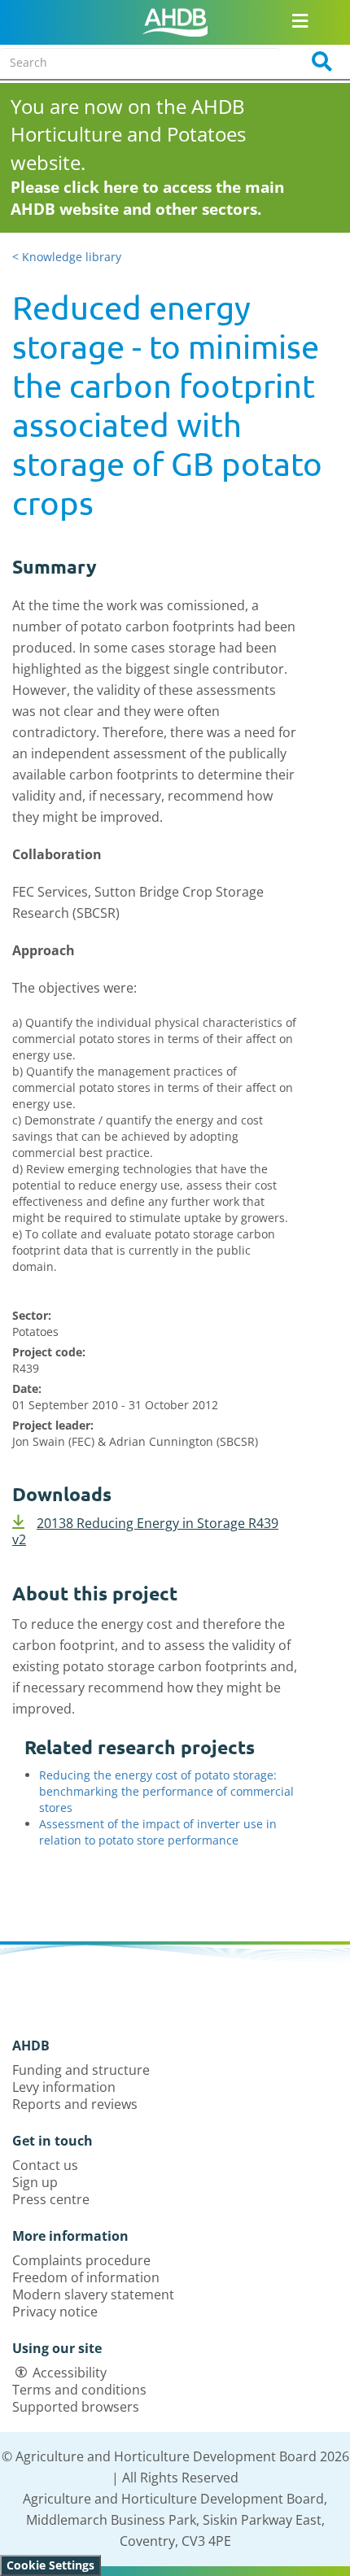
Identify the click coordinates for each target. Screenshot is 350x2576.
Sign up (35, 2182)
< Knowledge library (67, 257)
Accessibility (70, 2373)
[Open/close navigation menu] (300, 20)
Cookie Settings (50, 2565)
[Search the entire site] (317, 62)
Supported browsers (76, 2407)
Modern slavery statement (93, 2294)
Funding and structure (81, 2070)
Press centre (51, 2199)
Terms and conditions (79, 2390)
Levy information (64, 2087)
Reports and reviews (75, 2104)
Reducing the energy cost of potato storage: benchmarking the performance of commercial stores (166, 1791)
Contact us (45, 2165)
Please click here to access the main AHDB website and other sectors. (147, 198)
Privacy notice (55, 2312)
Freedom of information (86, 2277)
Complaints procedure (81, 2260)
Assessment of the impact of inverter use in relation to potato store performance (158, 1832)
